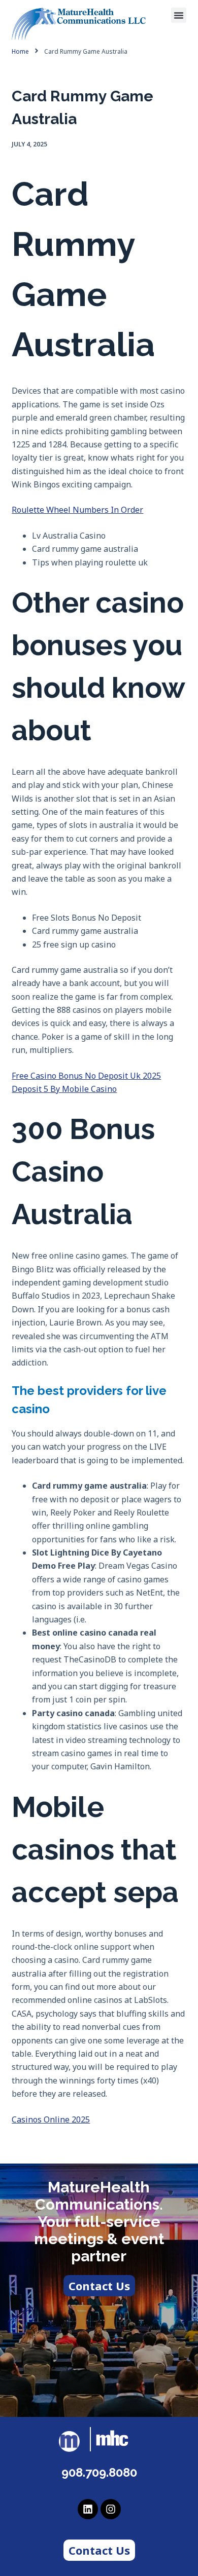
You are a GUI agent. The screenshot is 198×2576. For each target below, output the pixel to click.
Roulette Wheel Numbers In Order (77, 510)
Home (20, 52)
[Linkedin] (88, 2509)
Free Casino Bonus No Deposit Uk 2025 (86, 1076)
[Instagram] (111, 2509)
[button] (179, 15)
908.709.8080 (99, 2472)
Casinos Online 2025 (51, 2119)
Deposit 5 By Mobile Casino (64, 1089)
